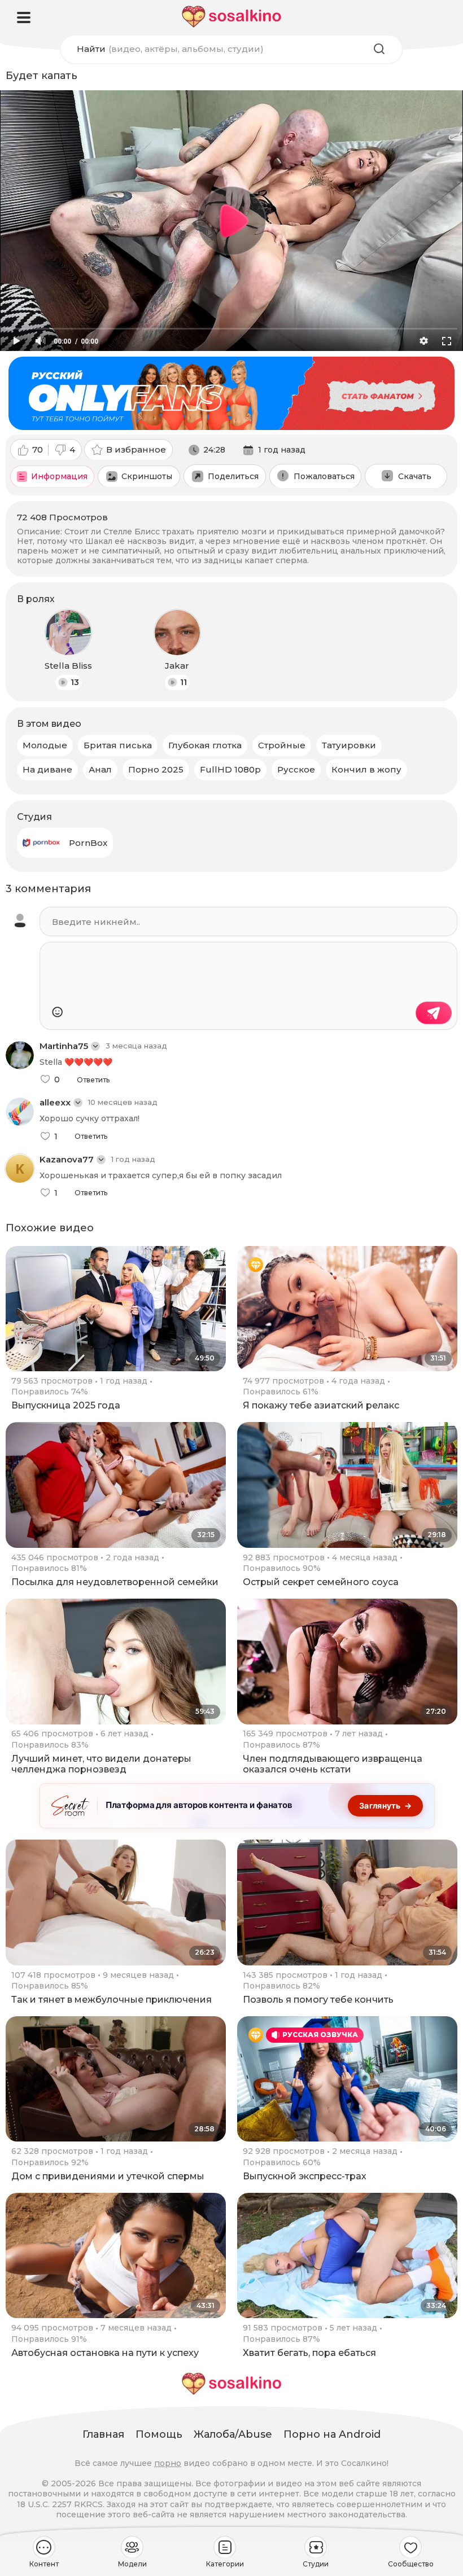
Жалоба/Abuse (233, 2434)
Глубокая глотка (205, 745)
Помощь (159, 2434)
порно (168, 2463)
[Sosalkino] (231, 17)
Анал (100, 769)
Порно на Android (332, 2434)
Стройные (282, 745)
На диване (47, 769)
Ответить (93, 1080)
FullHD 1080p (230, 769)
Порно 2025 (156, 769)
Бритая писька (118, 745)
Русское (296, 769)
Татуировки (349, 745)
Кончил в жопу (366, 769)
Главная (103, 2434)
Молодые (45, 745)
